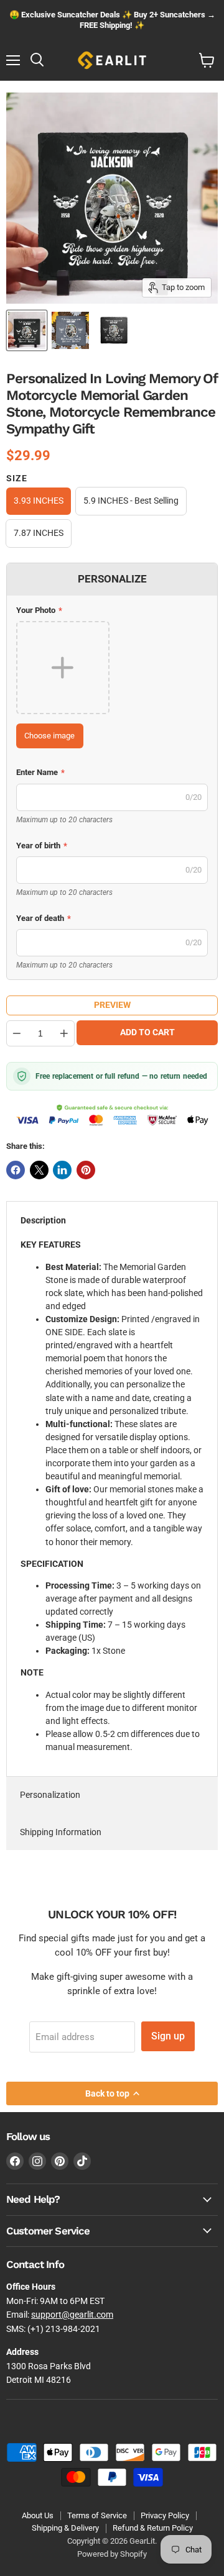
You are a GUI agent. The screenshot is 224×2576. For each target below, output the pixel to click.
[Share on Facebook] (16, 1170)
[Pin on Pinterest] (86, 1170)
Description (43, 1220)
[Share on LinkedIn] (62, 1170)
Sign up (168, 2036)
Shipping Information (61, 1832)
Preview (112, 1005)
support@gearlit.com (72, 2315)
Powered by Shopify (112, 2554)
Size (17, 478)
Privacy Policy (165, 2515)
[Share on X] (39, 1170)
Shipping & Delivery (65, 2528)
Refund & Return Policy (153, 2528)
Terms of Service (97, 2515)
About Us (38, 2515)
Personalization (50, 1795)
